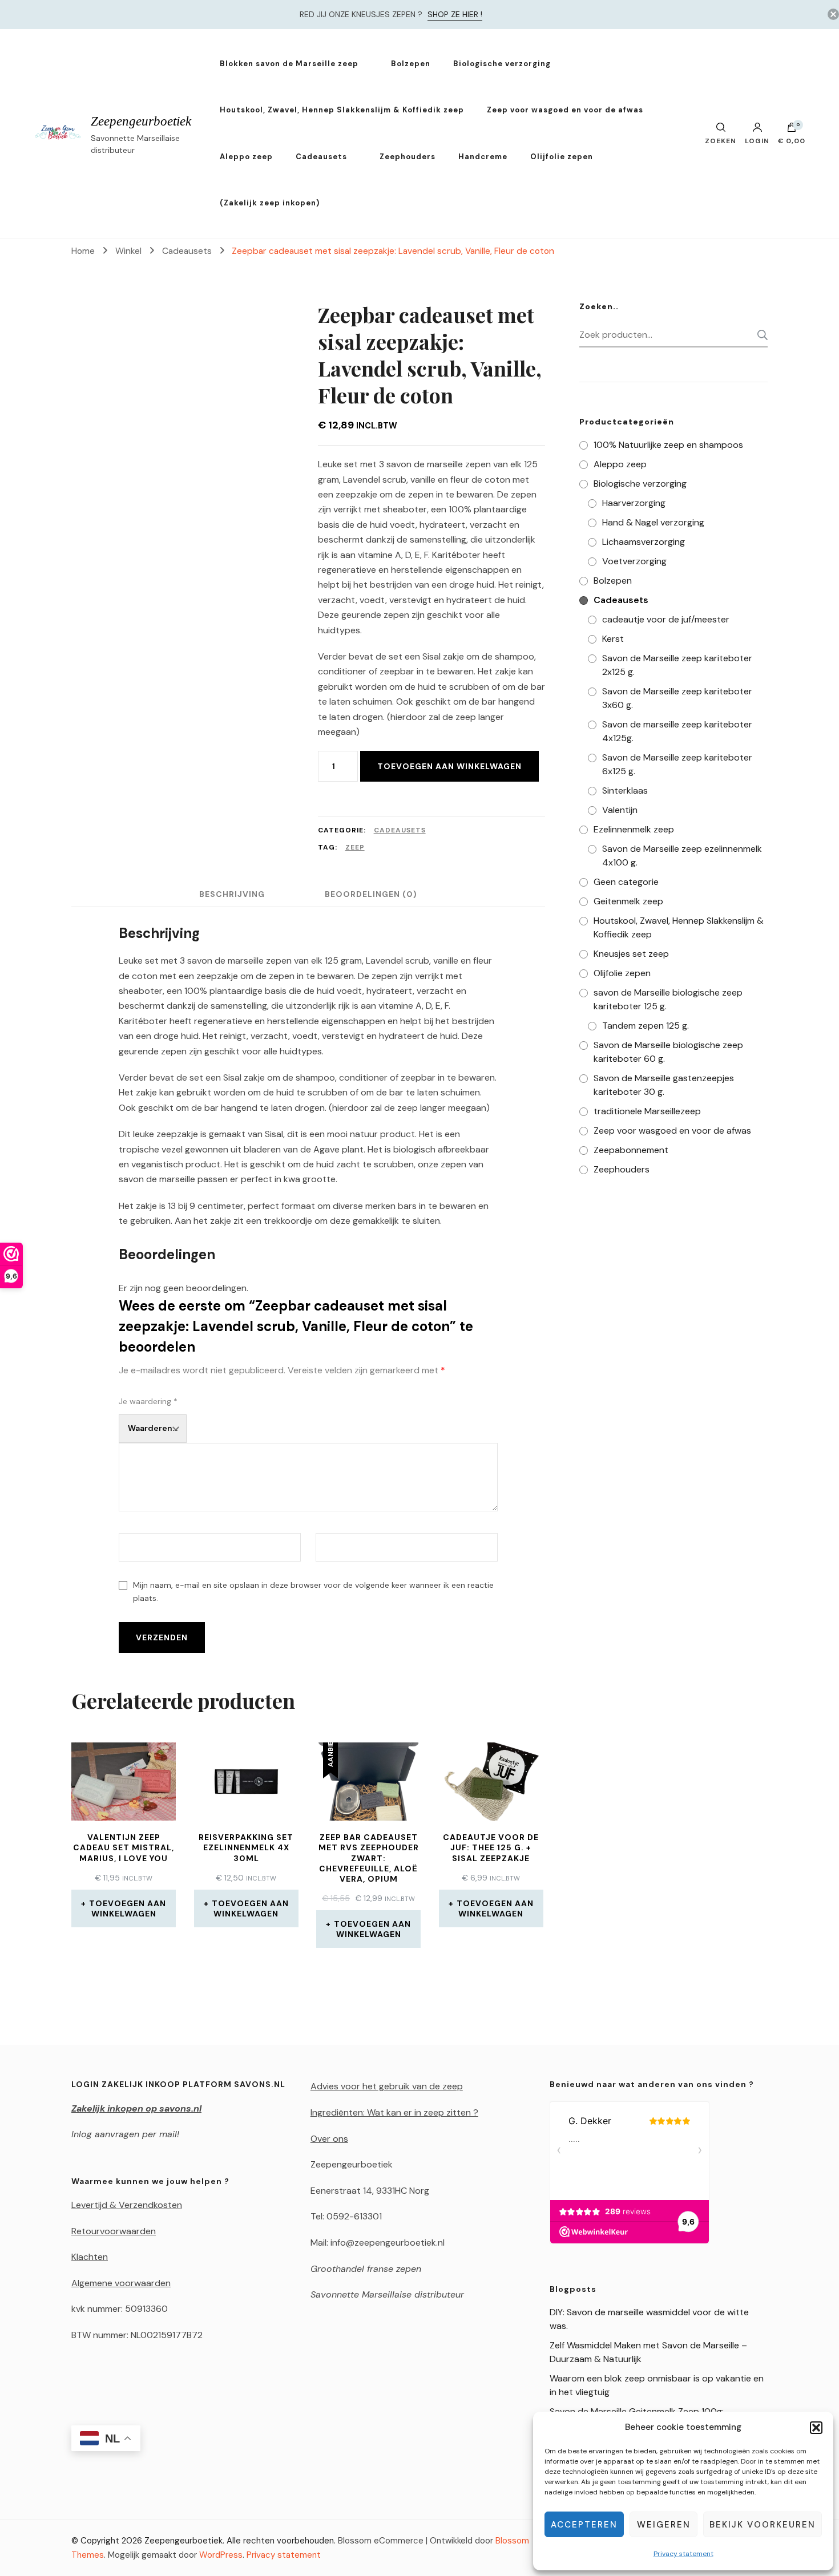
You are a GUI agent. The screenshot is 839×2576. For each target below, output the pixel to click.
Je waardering (148, 1401)
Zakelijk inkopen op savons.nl (136, 2108)
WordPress (221, 2555)
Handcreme (483, 157)
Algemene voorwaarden (121, 2283)
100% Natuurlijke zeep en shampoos (668, 445)
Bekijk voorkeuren (763, 2525)
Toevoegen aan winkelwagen (449, 766)
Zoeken (759, 335)
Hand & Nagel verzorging (653, 522)
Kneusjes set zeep (631, 954)
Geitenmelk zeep (628, 901)
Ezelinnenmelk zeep (634, 829)
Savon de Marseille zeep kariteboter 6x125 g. (677, 764)
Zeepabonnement (631, 1150)
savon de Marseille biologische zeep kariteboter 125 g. (668, 999)
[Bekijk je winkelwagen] (792, 130)
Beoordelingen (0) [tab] (371, 894)
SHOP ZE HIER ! (455, 14)
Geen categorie (626, 882)
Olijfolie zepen (562, 157)
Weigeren (664, 2525)
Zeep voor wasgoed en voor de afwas (565, 110)
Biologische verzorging (502, 64)
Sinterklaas (625, 790)
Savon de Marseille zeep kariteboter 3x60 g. (677, 698)
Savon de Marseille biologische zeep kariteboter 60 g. (668, 1052)
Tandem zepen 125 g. (646, 1026)
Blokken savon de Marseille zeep (289, 64)
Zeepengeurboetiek (141, 121)
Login (757, 140)
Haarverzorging (634, 503)
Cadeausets (321, 157)
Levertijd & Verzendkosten (127, 2205)
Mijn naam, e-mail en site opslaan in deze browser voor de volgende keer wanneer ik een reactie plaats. (313, 1592)
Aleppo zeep (246, 157)
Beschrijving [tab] (232, 894)
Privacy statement (683, 2554)
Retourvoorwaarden (114, 2231)
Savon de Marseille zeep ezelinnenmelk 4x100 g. (682, 856)
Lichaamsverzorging (644, 542)
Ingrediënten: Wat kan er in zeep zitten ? (394, 2112)
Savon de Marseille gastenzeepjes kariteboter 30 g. (664, 1085)
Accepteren (584, 2525)
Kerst (613, 639)
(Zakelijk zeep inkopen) (270, 203)
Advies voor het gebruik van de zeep (387, 2086)
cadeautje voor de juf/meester (666, 619)
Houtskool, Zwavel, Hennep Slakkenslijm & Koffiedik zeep (342, 110)
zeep (355, 847)
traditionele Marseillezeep (647, 1111)
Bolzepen (411, 64)
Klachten (90, 2257)
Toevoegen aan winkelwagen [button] (128, 1908)
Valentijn (620, 810)
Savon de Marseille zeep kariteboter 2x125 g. (677, 665)
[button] (816, 2428)
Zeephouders (408, 157)
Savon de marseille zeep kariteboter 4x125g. (677, 731)
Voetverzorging (634, 561)
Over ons (329, 2139)
